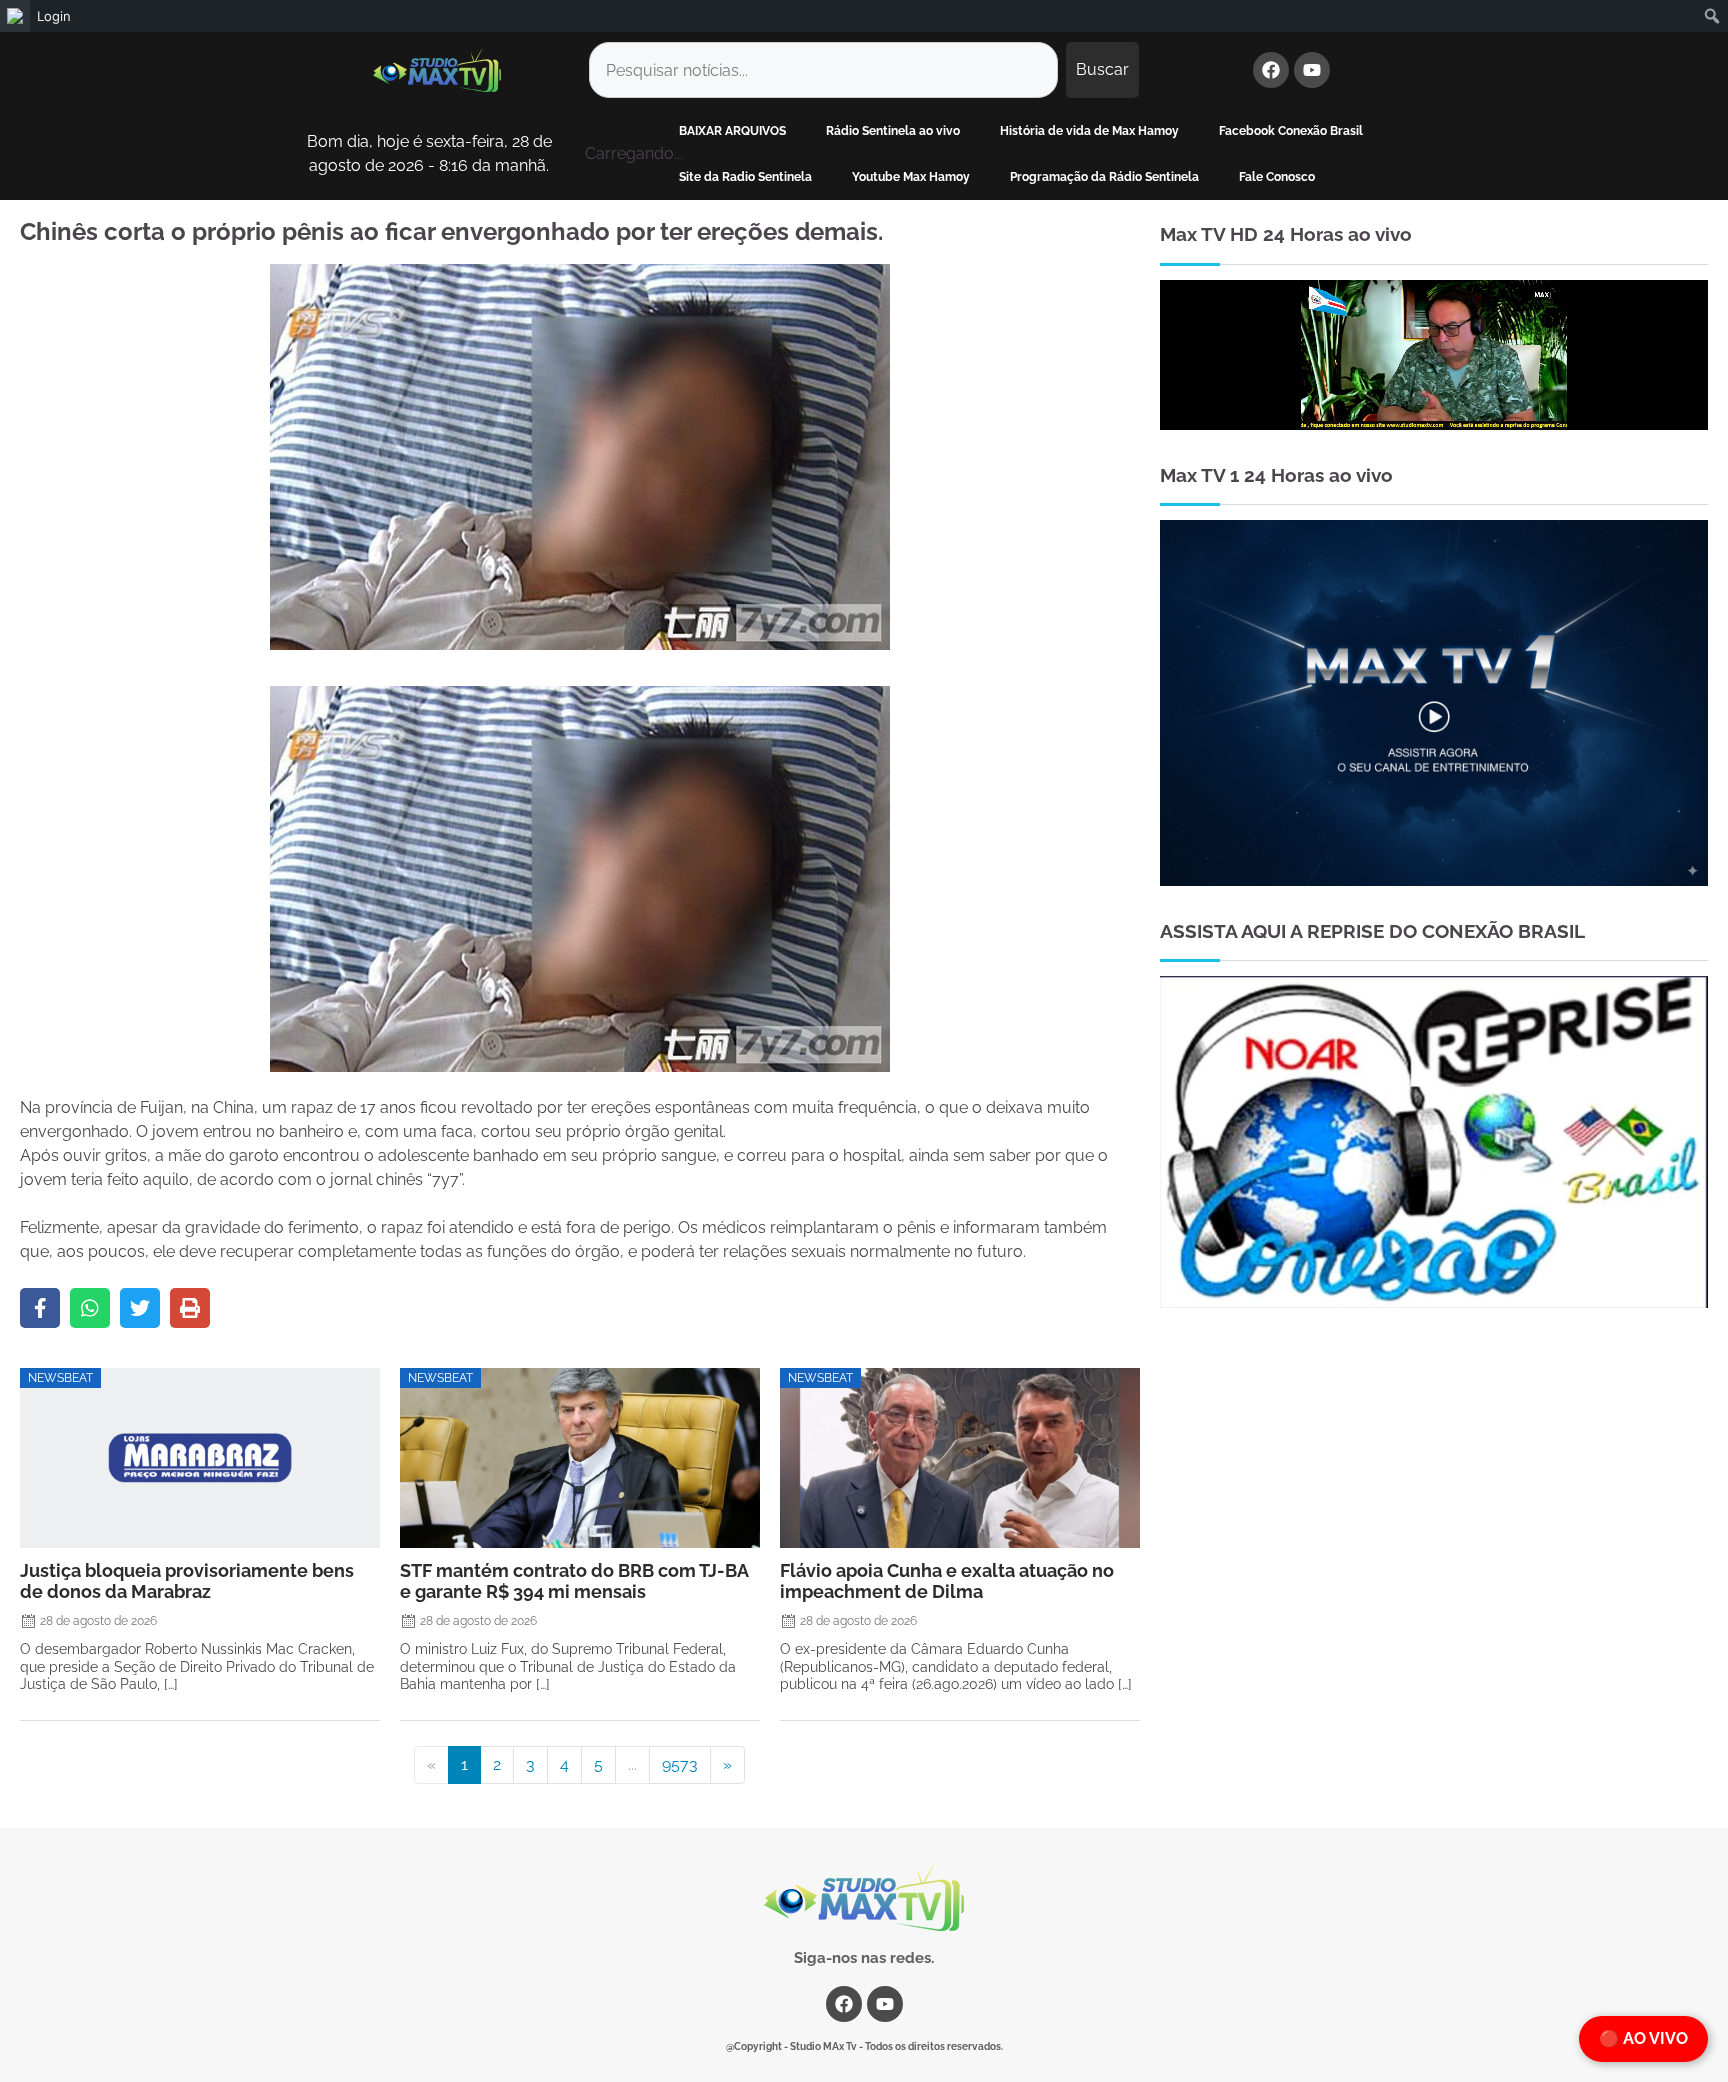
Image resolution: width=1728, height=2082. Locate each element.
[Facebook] (1271, 70)
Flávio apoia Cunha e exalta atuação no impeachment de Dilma (947, 1581)
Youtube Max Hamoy (911, 177)
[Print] (190, 1308)
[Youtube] (1312, 70)
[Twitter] (140, 1308)
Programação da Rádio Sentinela (1104, 177)
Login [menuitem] (54, 16)
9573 (680, 1764)
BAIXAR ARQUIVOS (732, 131)
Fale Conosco (1277, 177)
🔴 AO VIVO (1643, 2038)
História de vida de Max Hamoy (1089, 131)
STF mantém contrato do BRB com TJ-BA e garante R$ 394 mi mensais (574, 1581)
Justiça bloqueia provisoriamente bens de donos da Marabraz (187, 1581)
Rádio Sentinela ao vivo (893, 131)
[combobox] (823, 70)
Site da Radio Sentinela (745, 177)
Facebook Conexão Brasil (1291, 131)
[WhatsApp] (90, 1308)
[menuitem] (15, 16)
